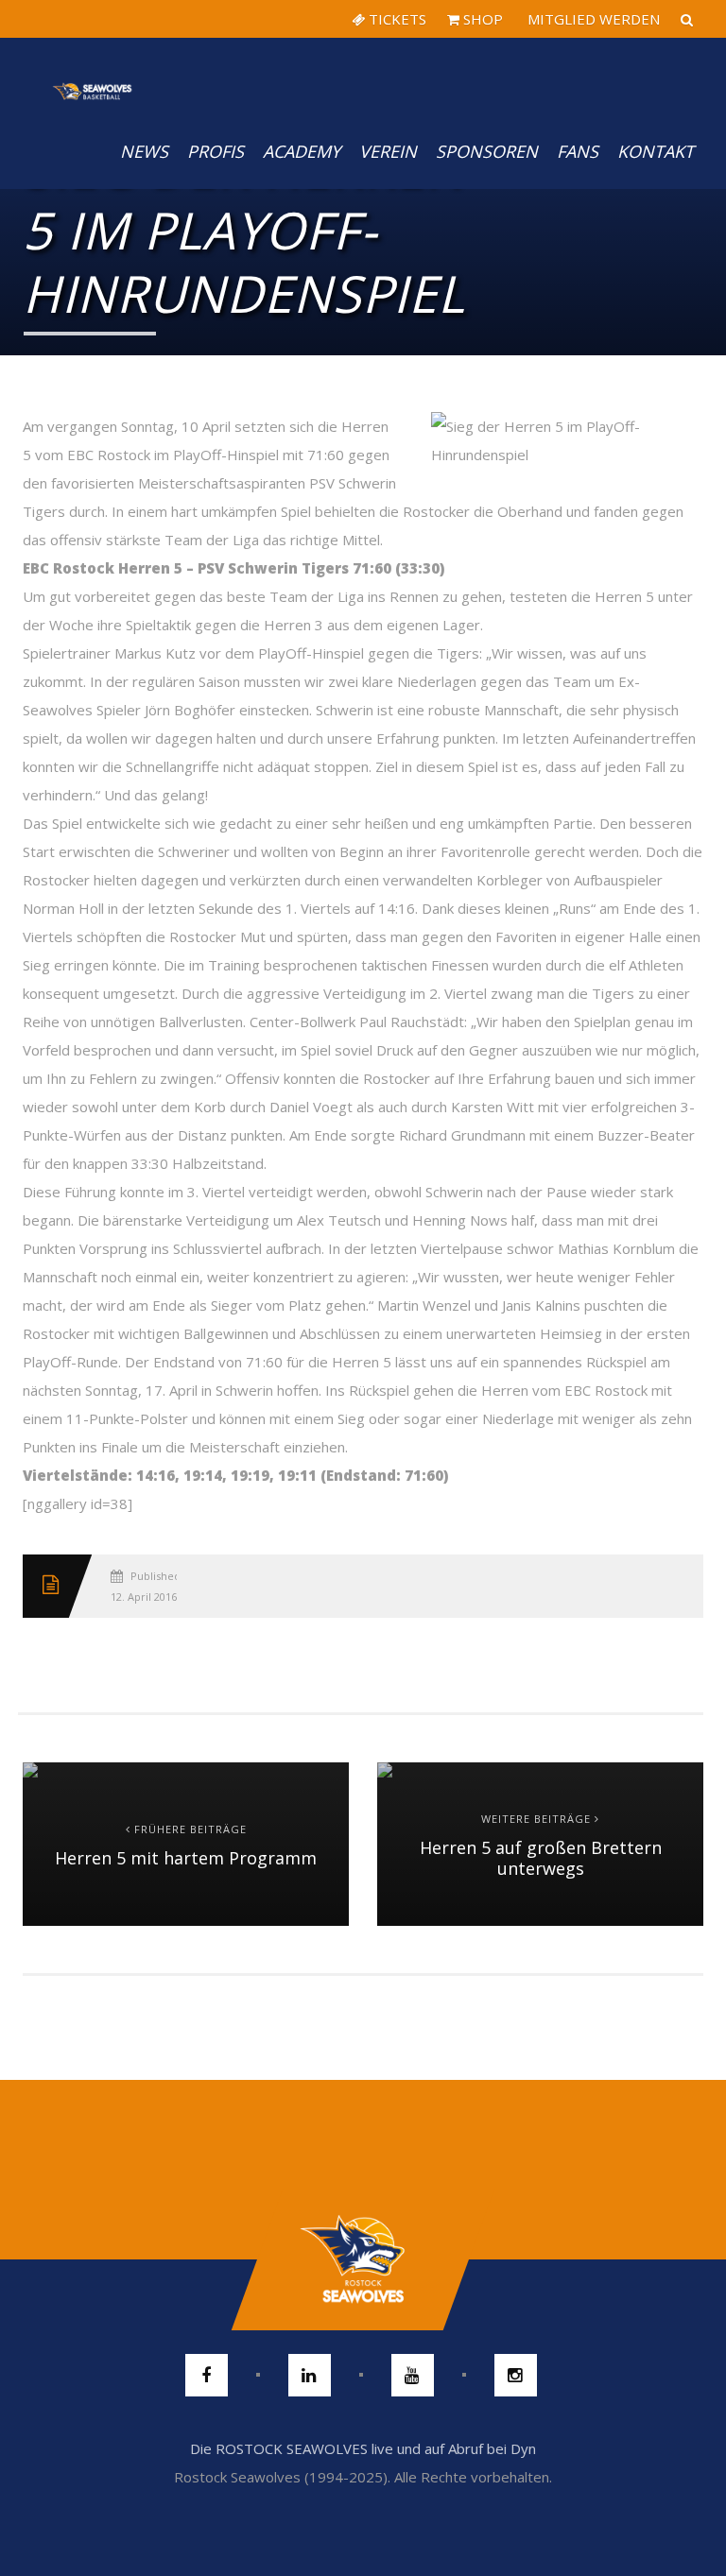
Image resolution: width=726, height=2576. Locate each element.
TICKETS (396, 19)
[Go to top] (363, 2259)
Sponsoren (487, 151)
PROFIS (216, 151)
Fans (578, 151)
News (144, 151)
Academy (302, 151)
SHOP (481, 19)
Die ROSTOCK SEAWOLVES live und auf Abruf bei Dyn (363, 2448)
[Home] (93, 76)
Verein (388, 151)
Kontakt (656, 151)
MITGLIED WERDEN (592, 19)
